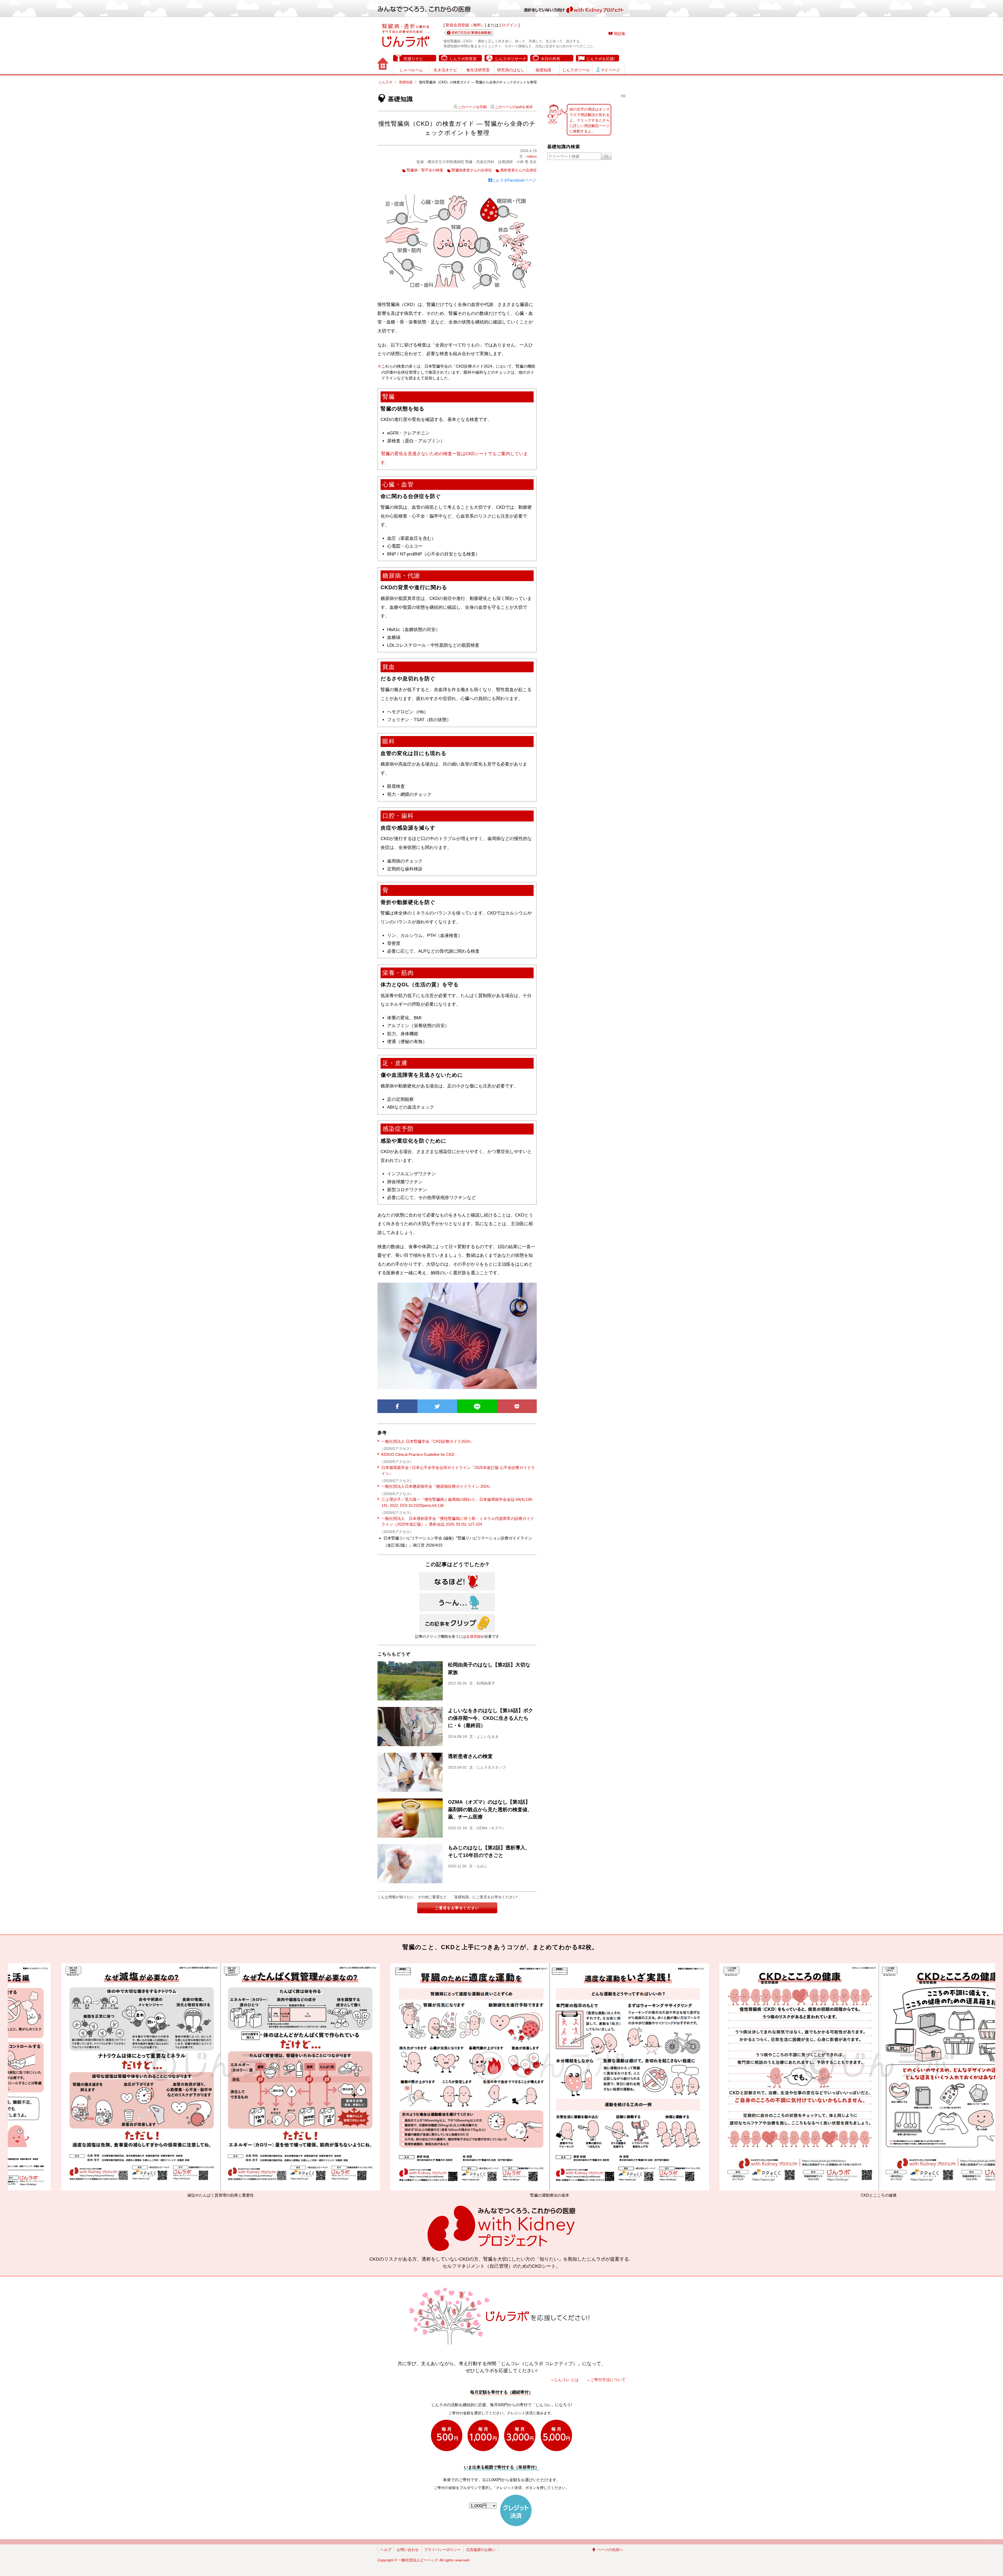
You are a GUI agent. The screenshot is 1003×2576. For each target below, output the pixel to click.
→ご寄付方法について (606, 2380)
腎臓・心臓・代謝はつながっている (182, 2195)
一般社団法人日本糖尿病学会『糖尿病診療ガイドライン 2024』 (437, 1486)
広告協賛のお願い (481, 2550)
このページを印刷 (472, 107)
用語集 (620, 34)
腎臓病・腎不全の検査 (425, 170)
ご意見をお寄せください (457, 1908)
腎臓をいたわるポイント (840, 2195)
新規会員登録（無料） (465, 25)
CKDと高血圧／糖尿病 (511, 2195)
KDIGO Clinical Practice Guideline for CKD (418, 1454)
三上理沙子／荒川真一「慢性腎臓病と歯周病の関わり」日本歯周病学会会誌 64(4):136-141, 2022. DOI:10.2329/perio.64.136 (457, 1502)
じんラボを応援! (601, 59)
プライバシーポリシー (442, 2550)
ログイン (510, 25)
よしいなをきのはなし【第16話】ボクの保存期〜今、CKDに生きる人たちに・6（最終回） (491, 1718)
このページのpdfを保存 (514, 107)
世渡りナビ (413, 59)
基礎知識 (543, 70)
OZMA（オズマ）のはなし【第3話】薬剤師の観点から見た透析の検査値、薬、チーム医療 (490, 1810)
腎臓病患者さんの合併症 (472, 170)
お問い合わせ (408, 2550)
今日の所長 (550, 59)
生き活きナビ (445, 70)
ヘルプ (386, 2550)
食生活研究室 (478, 70)
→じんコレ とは (564, 2380)
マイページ (610, 70)
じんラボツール (576, 70)
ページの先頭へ (610, 2550)
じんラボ (386, 82)
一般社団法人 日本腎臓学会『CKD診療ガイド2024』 (427, 1441)
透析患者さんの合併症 (518, 170)
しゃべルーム (411, 70)
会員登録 (474, 1636)
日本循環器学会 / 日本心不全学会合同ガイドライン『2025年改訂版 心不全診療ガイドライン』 (458, 1471)
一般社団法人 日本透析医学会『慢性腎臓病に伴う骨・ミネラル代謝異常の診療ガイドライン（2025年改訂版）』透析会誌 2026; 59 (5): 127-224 (458, 1521)
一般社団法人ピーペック (418, 2560)
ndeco (532, 156)
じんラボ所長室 (463, 59)
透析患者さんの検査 (470, 1756)
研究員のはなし (511, 70)
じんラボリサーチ (511, 59)
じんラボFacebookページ (514, 180)
